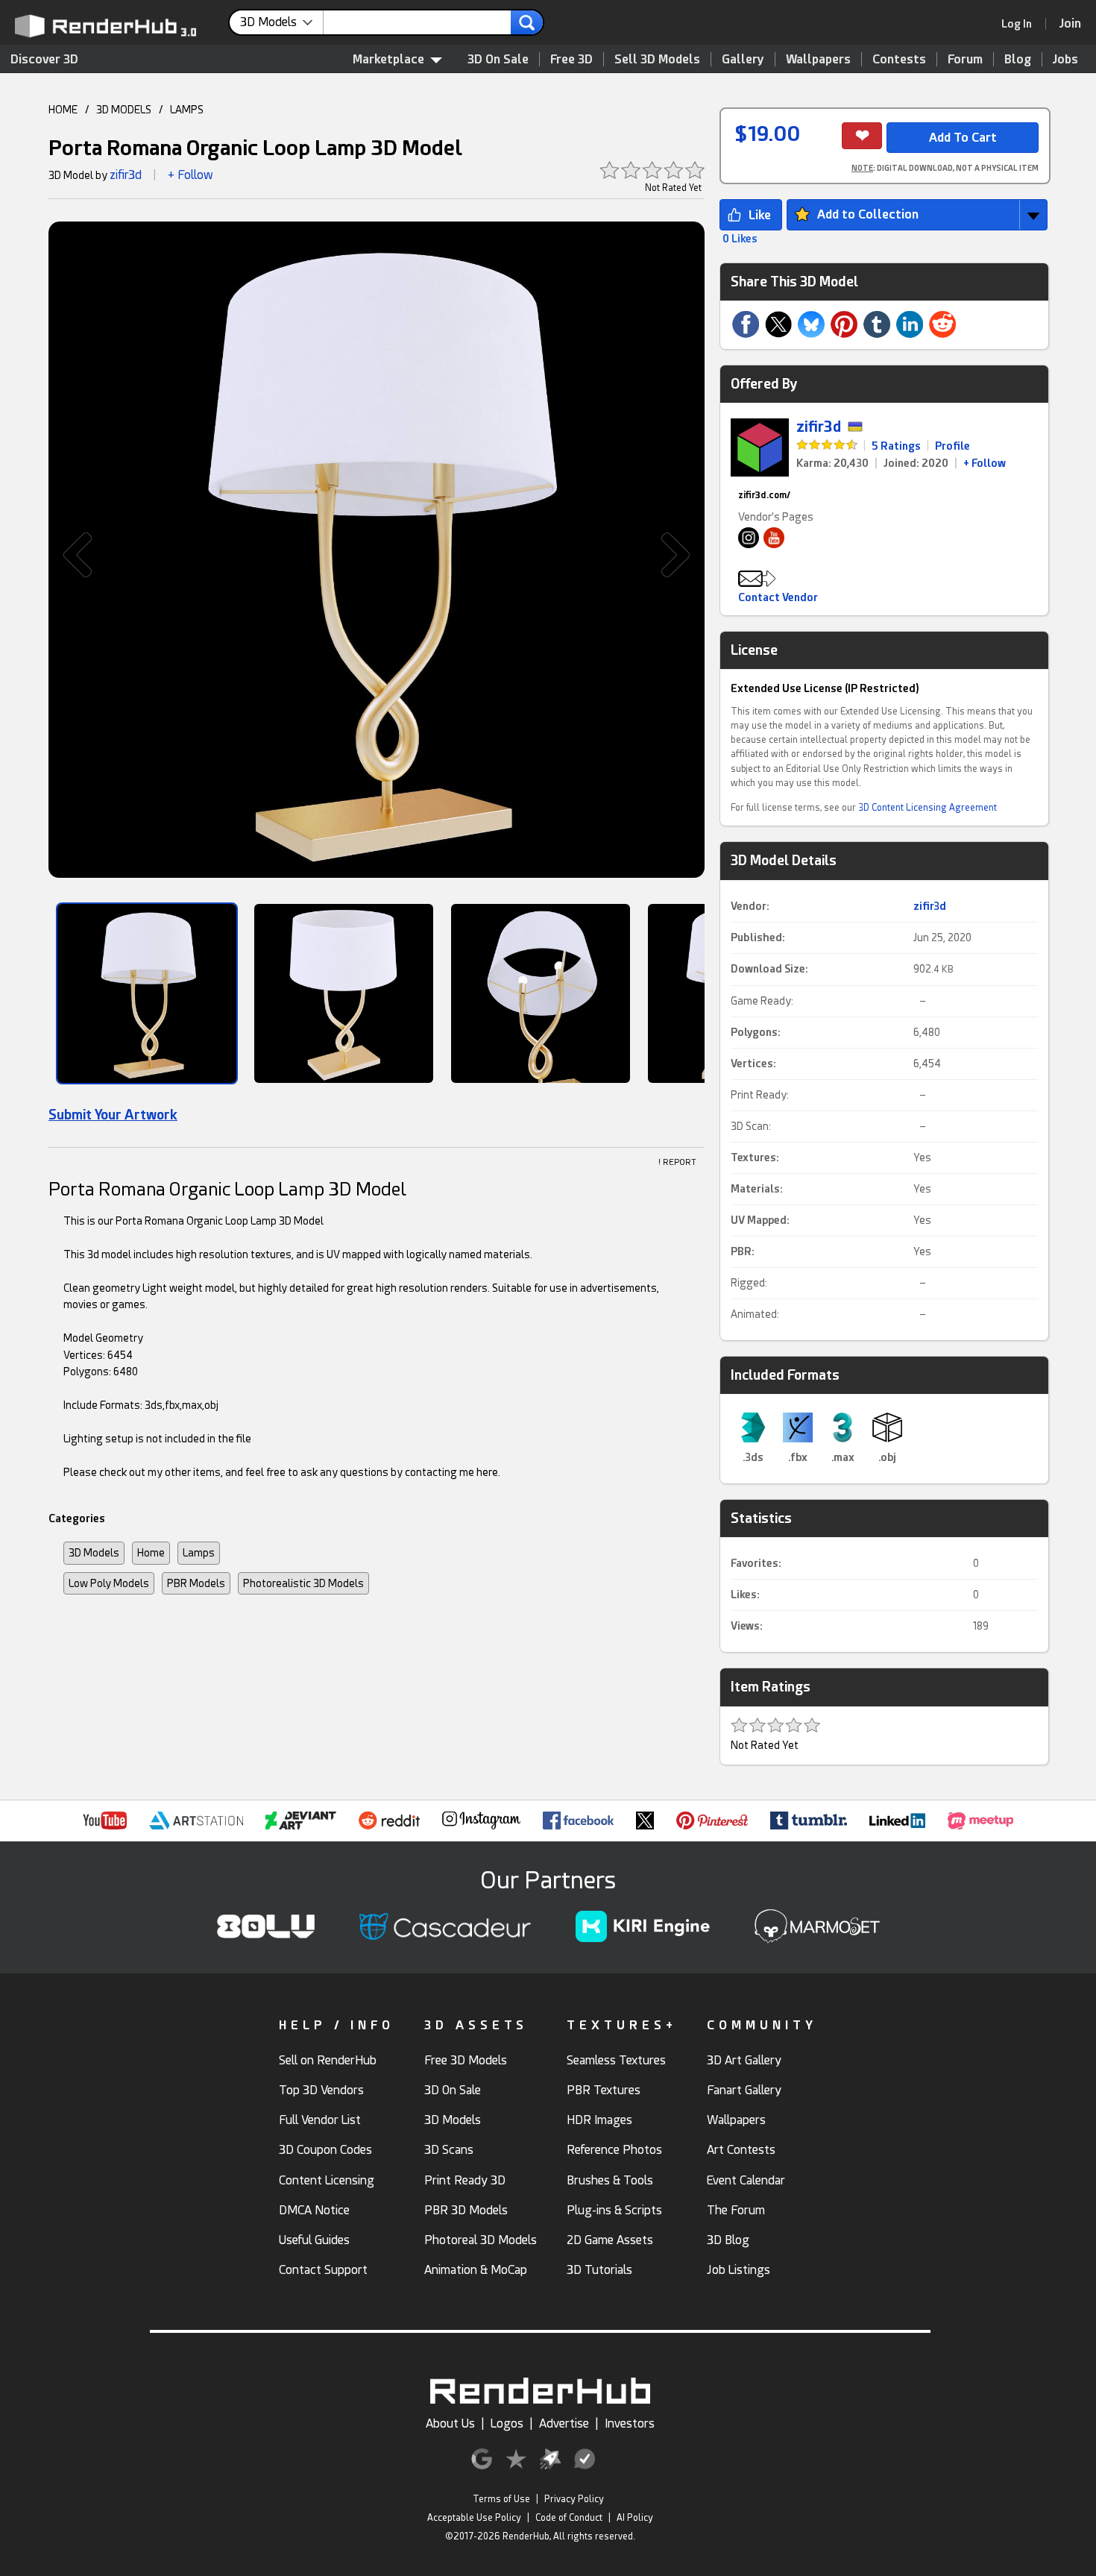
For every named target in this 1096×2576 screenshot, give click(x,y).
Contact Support (323, 2270)
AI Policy (635, 2518)
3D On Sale (498, 59)
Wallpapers (818, 59)
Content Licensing (327, 2180)
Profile (952, 446)
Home (151, 1553)
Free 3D (571, 59)
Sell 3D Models (657, 59)
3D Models (94, 1553)
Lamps (199, 1553)
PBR (741, 1251)
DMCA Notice (314, 2210)
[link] (1021, 24)
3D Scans (449, 2150)
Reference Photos (614, 2150)
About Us (450, 2423)
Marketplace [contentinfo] (388, 59)
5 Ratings (896, 446)
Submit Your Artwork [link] (113, 1115)
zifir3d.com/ (764, 495)
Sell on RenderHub (328, 2060)
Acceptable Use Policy (474, 2518)
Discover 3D (44, 59)
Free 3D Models (466, 2060)
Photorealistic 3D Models (303, 1583)
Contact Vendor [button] (778, 597)
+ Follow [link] (985, 463)
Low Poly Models (109, 1583)
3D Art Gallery (744, 2060)
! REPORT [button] (677, 1162)
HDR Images (599, 2120)
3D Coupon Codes (325, 2150)
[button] (70, 555)
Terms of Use (501, 2499)
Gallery (743, 59)
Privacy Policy (574, 2499)
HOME (63, 110)
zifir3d (126, 175)
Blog (1018, 59)
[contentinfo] (282, 22)
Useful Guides (314, 2240)
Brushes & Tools (610, 2180)
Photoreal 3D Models (481, 2240)
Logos (507, 2423)
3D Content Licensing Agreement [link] (927, 808)
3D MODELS (124, 110)
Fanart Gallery (744, 2090)
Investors (630, 2423)
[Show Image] (147, 993)
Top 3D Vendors (321, 2090)
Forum (965, 59)
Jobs (1065, 59)
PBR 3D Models (466, 2210)
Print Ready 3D (465, 2180)
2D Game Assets (610, 2240)
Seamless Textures (616, 2060)
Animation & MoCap (476, 2270)
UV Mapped (759, 1220)
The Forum (736, 2210)
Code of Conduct (569, 2518)
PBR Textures (604, 2090)
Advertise (564, 2423)
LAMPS (187, 110)
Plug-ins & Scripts (614, 2210)
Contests (899, 59)
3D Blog (728, 2240)
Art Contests (741, 2150)
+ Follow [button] (190, 175)
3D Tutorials (599, 2270)
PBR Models (196, 1583)
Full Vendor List (320, 2120)
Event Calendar (746, 2180)
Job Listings (738, 2270)
